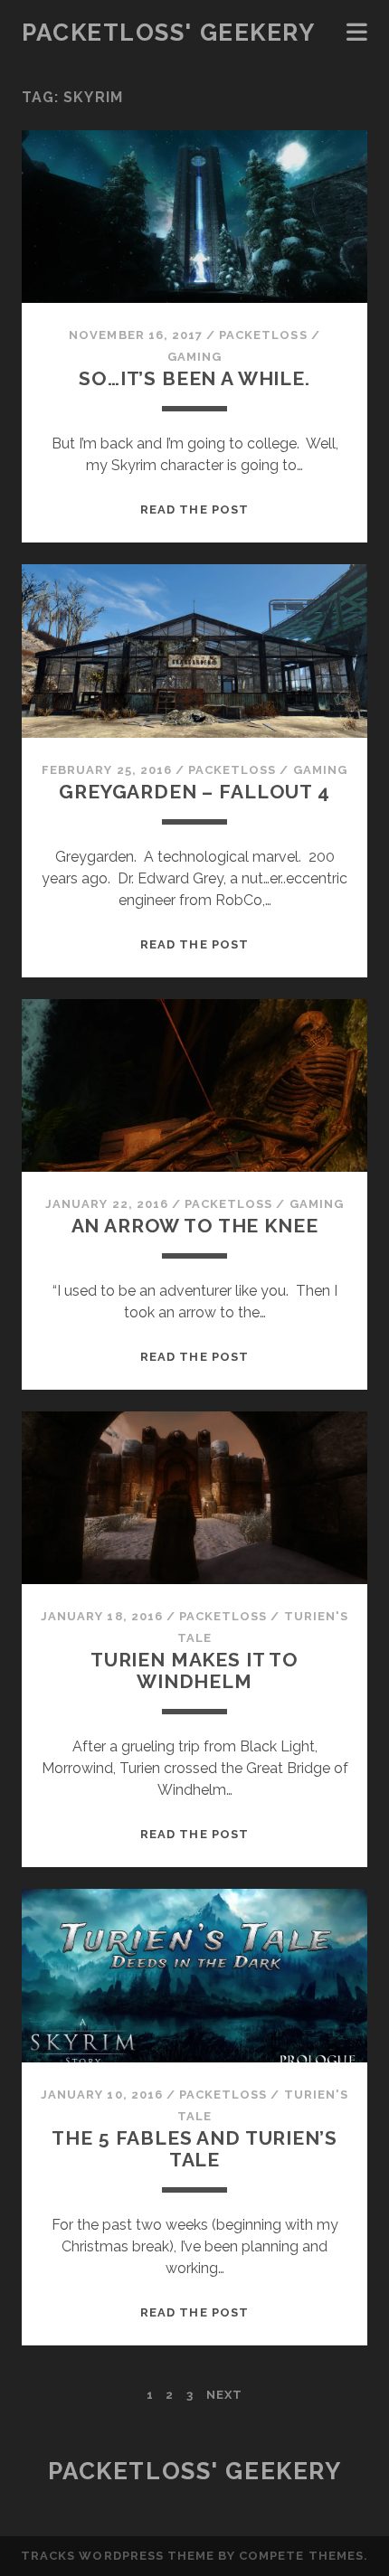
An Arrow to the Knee (195, 1226)
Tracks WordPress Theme (118, 2556)
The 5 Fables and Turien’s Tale (194, 2149)
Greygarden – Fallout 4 (194, 792)
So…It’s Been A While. (194, 378)
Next (224, 2395)
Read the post (194, 510)
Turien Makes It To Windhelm (194, 1670)
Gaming (194, 357)
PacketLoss (263, 335)
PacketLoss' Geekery (169, 33)
